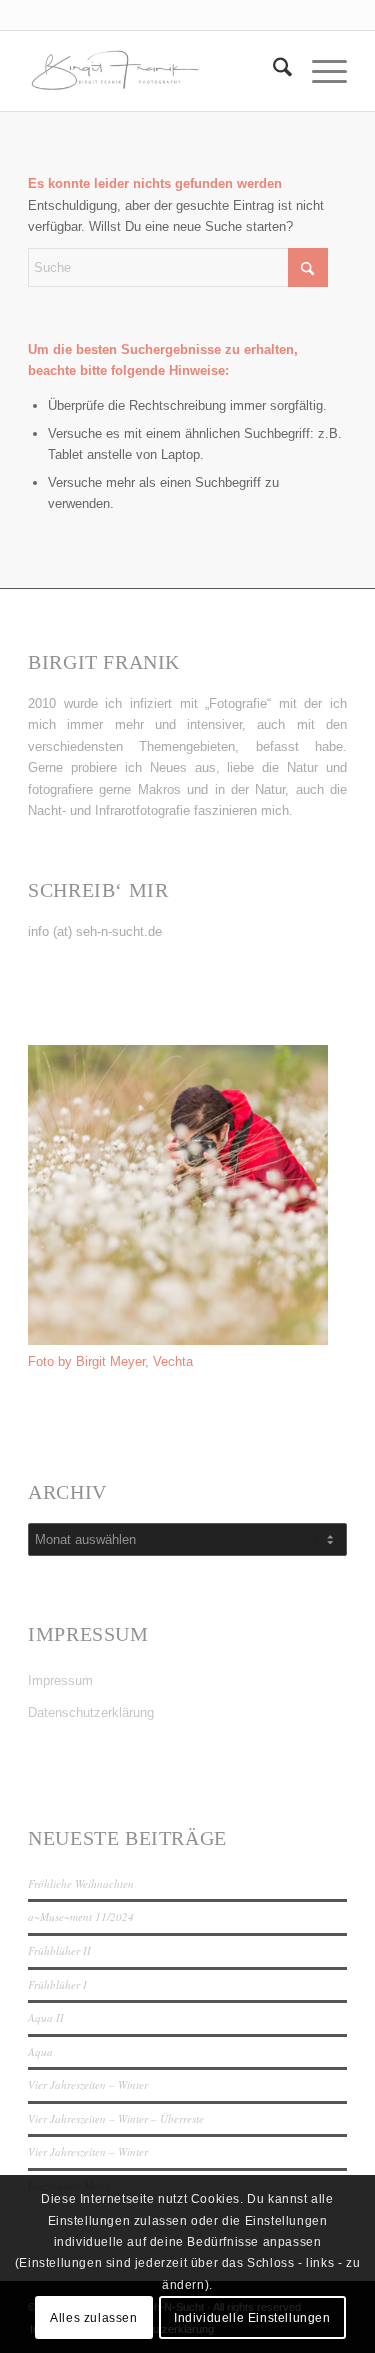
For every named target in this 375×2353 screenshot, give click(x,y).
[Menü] (319, 71)
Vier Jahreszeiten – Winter (88, 2084)
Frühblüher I (57, 1984)
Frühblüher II (59, 1950)
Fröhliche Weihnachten (81, 1883)
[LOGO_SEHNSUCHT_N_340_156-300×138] (155, 71)
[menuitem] (272, 71)
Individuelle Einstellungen (252, 2318)
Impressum (60, 1680)
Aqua (40, 2051)
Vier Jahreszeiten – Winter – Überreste (116, 2118)
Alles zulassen (93, 2318)
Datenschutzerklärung (91, 1712)
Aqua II (46, 2017)
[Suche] (272, 71)
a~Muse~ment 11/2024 (81, 1916)
